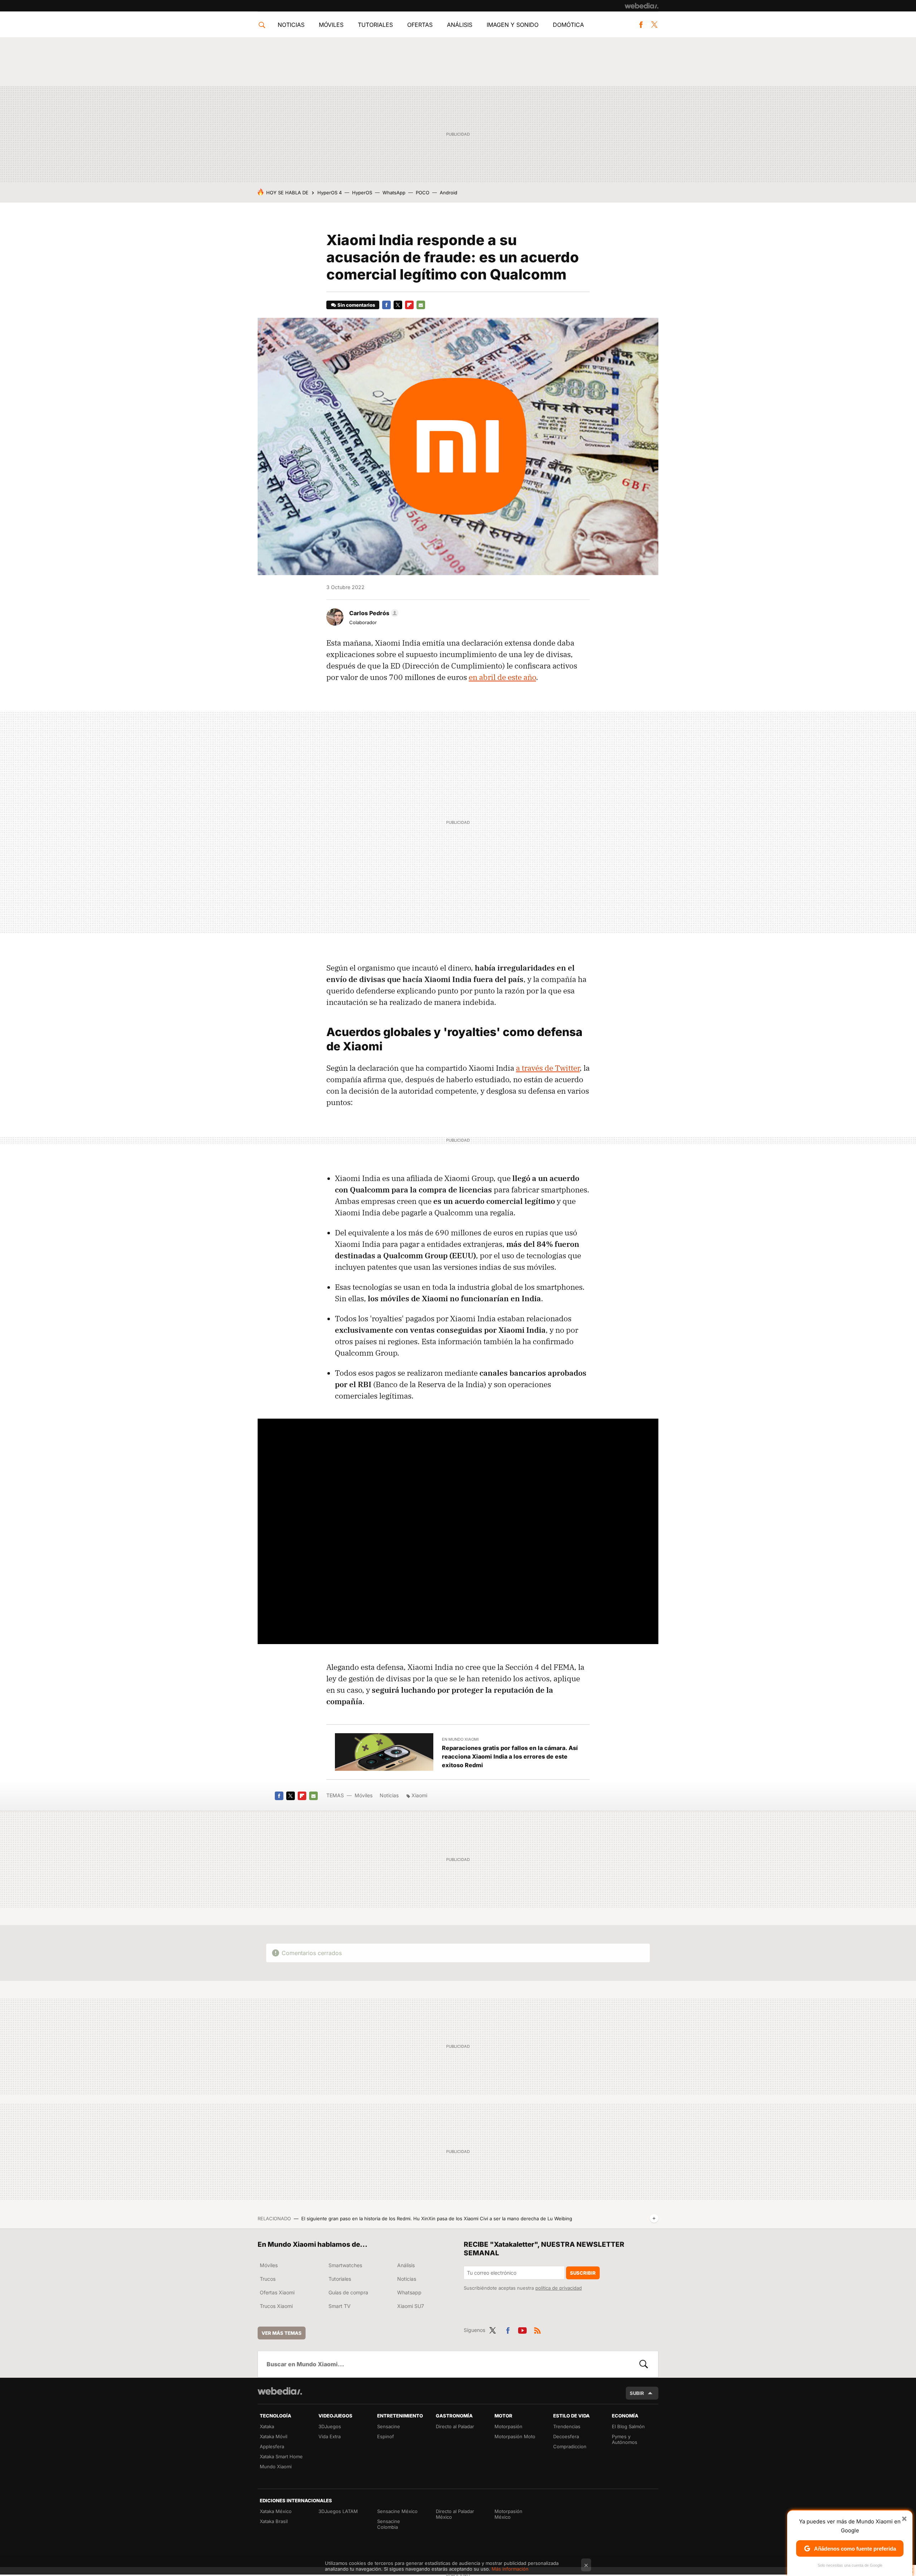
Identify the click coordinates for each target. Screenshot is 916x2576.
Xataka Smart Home (281, 2456)
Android (449, 193)
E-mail (421, 305)
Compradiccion (570, 2446)
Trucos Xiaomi (276, 2306)
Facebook (641, 25)
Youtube (522, 2329)
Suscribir (583, 2273)
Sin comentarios (356, 305)
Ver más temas (282, 2333)
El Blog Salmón (628, 2426)
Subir (637, 2393)
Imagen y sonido (513, 25)
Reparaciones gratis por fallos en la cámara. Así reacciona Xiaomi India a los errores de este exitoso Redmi (510, 1756)
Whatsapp (409, 2292)
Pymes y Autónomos (625, 2439)
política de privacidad (559, 2288)
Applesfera (272, 2446)
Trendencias (567, 2426)
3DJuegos (330, 2426)
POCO (423, 193)
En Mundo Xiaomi (460, 1739)
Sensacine (389, 2426)
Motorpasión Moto (515, 2436)
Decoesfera (566, 2436)
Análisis (460, 25)
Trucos (268, 2279)
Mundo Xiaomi (276, 2466)
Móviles (331, 25)
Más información (510, 2569)
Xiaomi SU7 (411, 2306)
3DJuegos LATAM (338, 2511)
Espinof (386, 2436)
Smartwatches (345, 2265)
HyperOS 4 (330, 193)
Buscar (644, 2364)
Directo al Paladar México (455, 2514)
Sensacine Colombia (389, 2524)
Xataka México (276, 2511)
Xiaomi (419, 1795)
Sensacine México (397, 2511)
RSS (537, 2329)
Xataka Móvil (274, 2436)
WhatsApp (394, 193)
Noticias (291, 25)
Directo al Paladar (455, 2426)
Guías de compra (348, 2292)
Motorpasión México (508, 2514)
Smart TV (340, 2306)
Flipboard (409, 305)
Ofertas (420, 25)
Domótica (568, 25)
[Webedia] (642, 6)
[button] (373, 613)
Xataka (267, 2426)
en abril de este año (502, 677)
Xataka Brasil (274, 2521)
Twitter (654, 25)
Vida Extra (330, 2436)
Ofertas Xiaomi (277, 2292)
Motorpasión (508, 2426)
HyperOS (362, 193)
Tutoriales (375, 25)
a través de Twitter (548, 1068)
